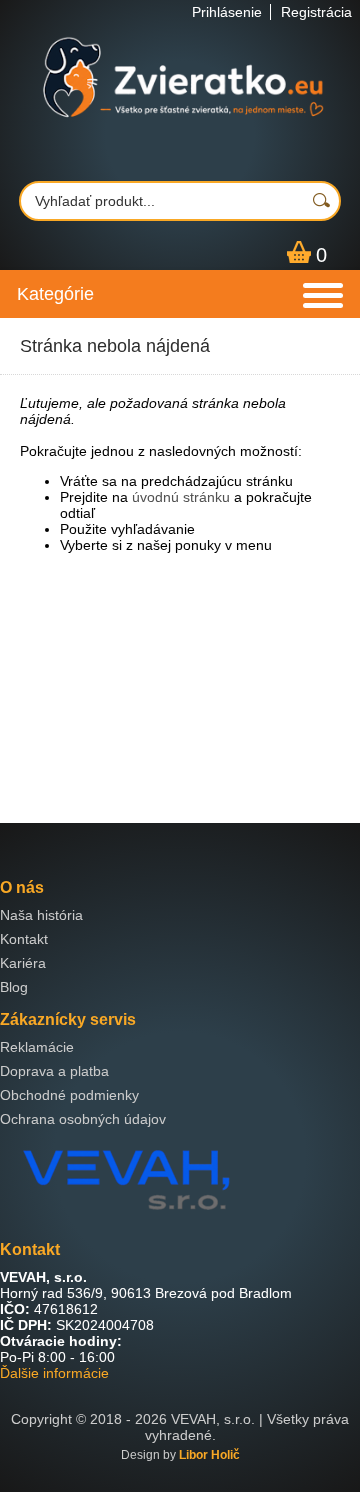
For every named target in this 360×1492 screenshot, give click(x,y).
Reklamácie (37, 1047)
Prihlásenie (227, 12)
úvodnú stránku (181, 497)
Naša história (41, 915)
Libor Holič (209, 1455)
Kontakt (24, 939)
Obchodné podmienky (69, 1095)
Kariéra (23, 963)
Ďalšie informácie (54, 1373)
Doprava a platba (54, 1071)
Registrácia (316, 12)
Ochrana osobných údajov (83, 1119)
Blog (14, 987)
